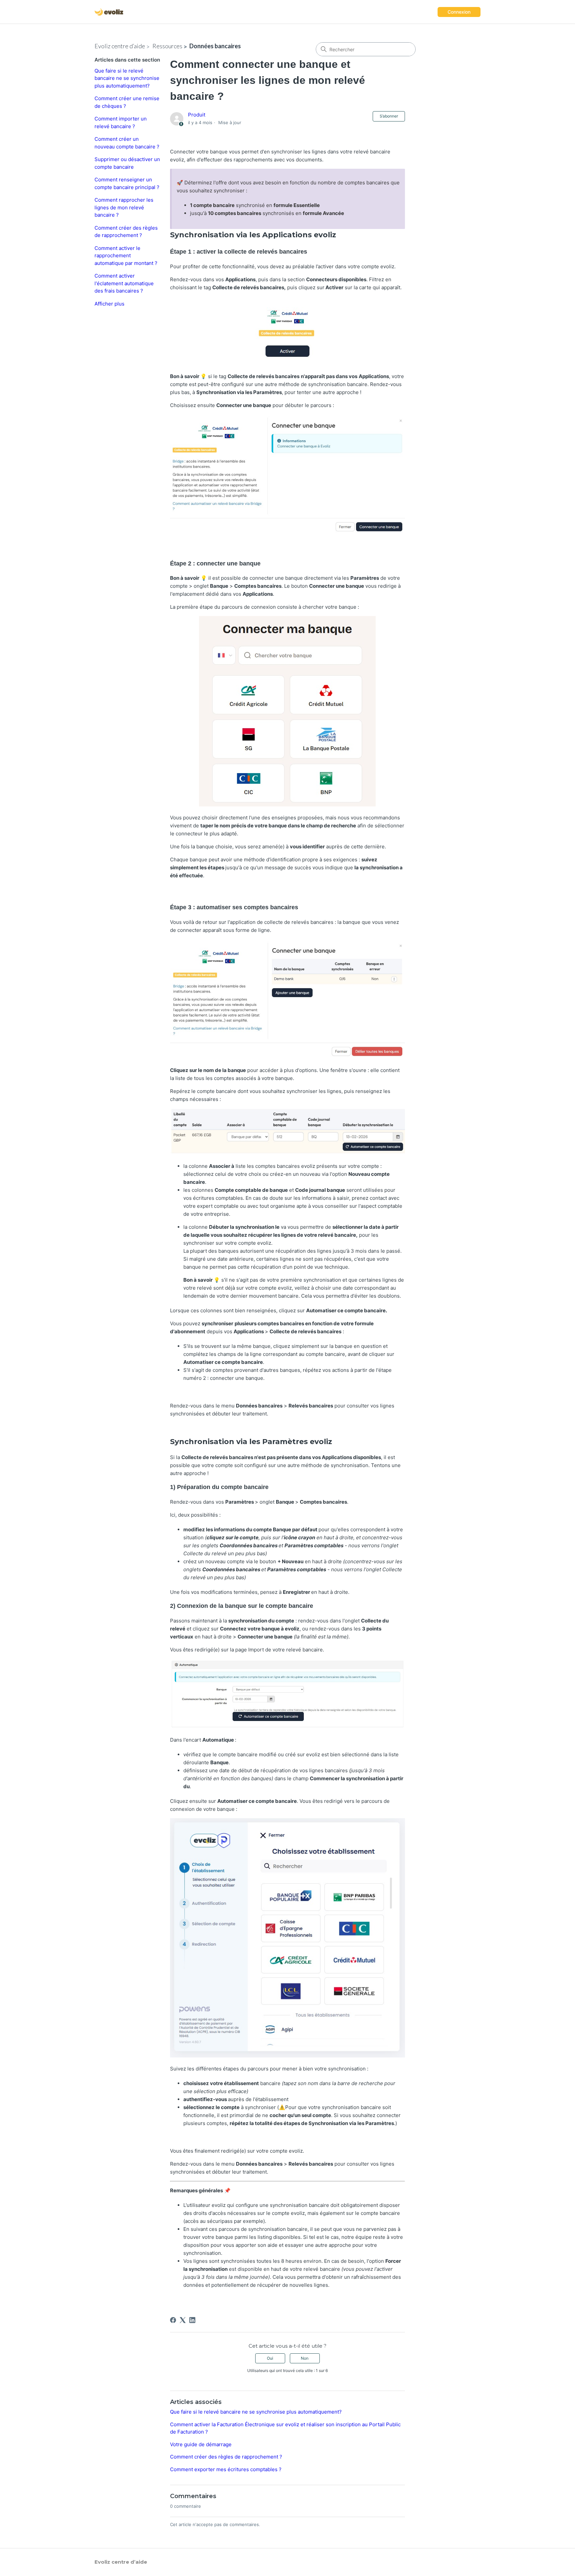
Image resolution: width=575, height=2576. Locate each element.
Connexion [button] (459, 12)
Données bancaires (215, 46)
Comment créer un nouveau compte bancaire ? (127, 143)
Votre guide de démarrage (201, 2444)
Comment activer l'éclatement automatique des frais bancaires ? (124, 283)
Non (305, 2358)
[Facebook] (173, 2320)
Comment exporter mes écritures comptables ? (226, 2469)
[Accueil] (109, 12)
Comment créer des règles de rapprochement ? (126, 232)
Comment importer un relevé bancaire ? (121, 122)
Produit (197, 115)
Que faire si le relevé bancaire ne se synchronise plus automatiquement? (127, 78)
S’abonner (389, 116)
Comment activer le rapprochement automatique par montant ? (126, 256)
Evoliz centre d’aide (120, 46)
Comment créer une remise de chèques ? (127, 102)
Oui (270, 2358)
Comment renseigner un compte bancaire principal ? (127, 183)
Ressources (167, 46)
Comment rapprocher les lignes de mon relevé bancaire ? (124, 207)
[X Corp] (183, 2320)
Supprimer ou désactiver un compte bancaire (127, 163)
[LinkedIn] (192, 2320)
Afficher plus (109, 304)
